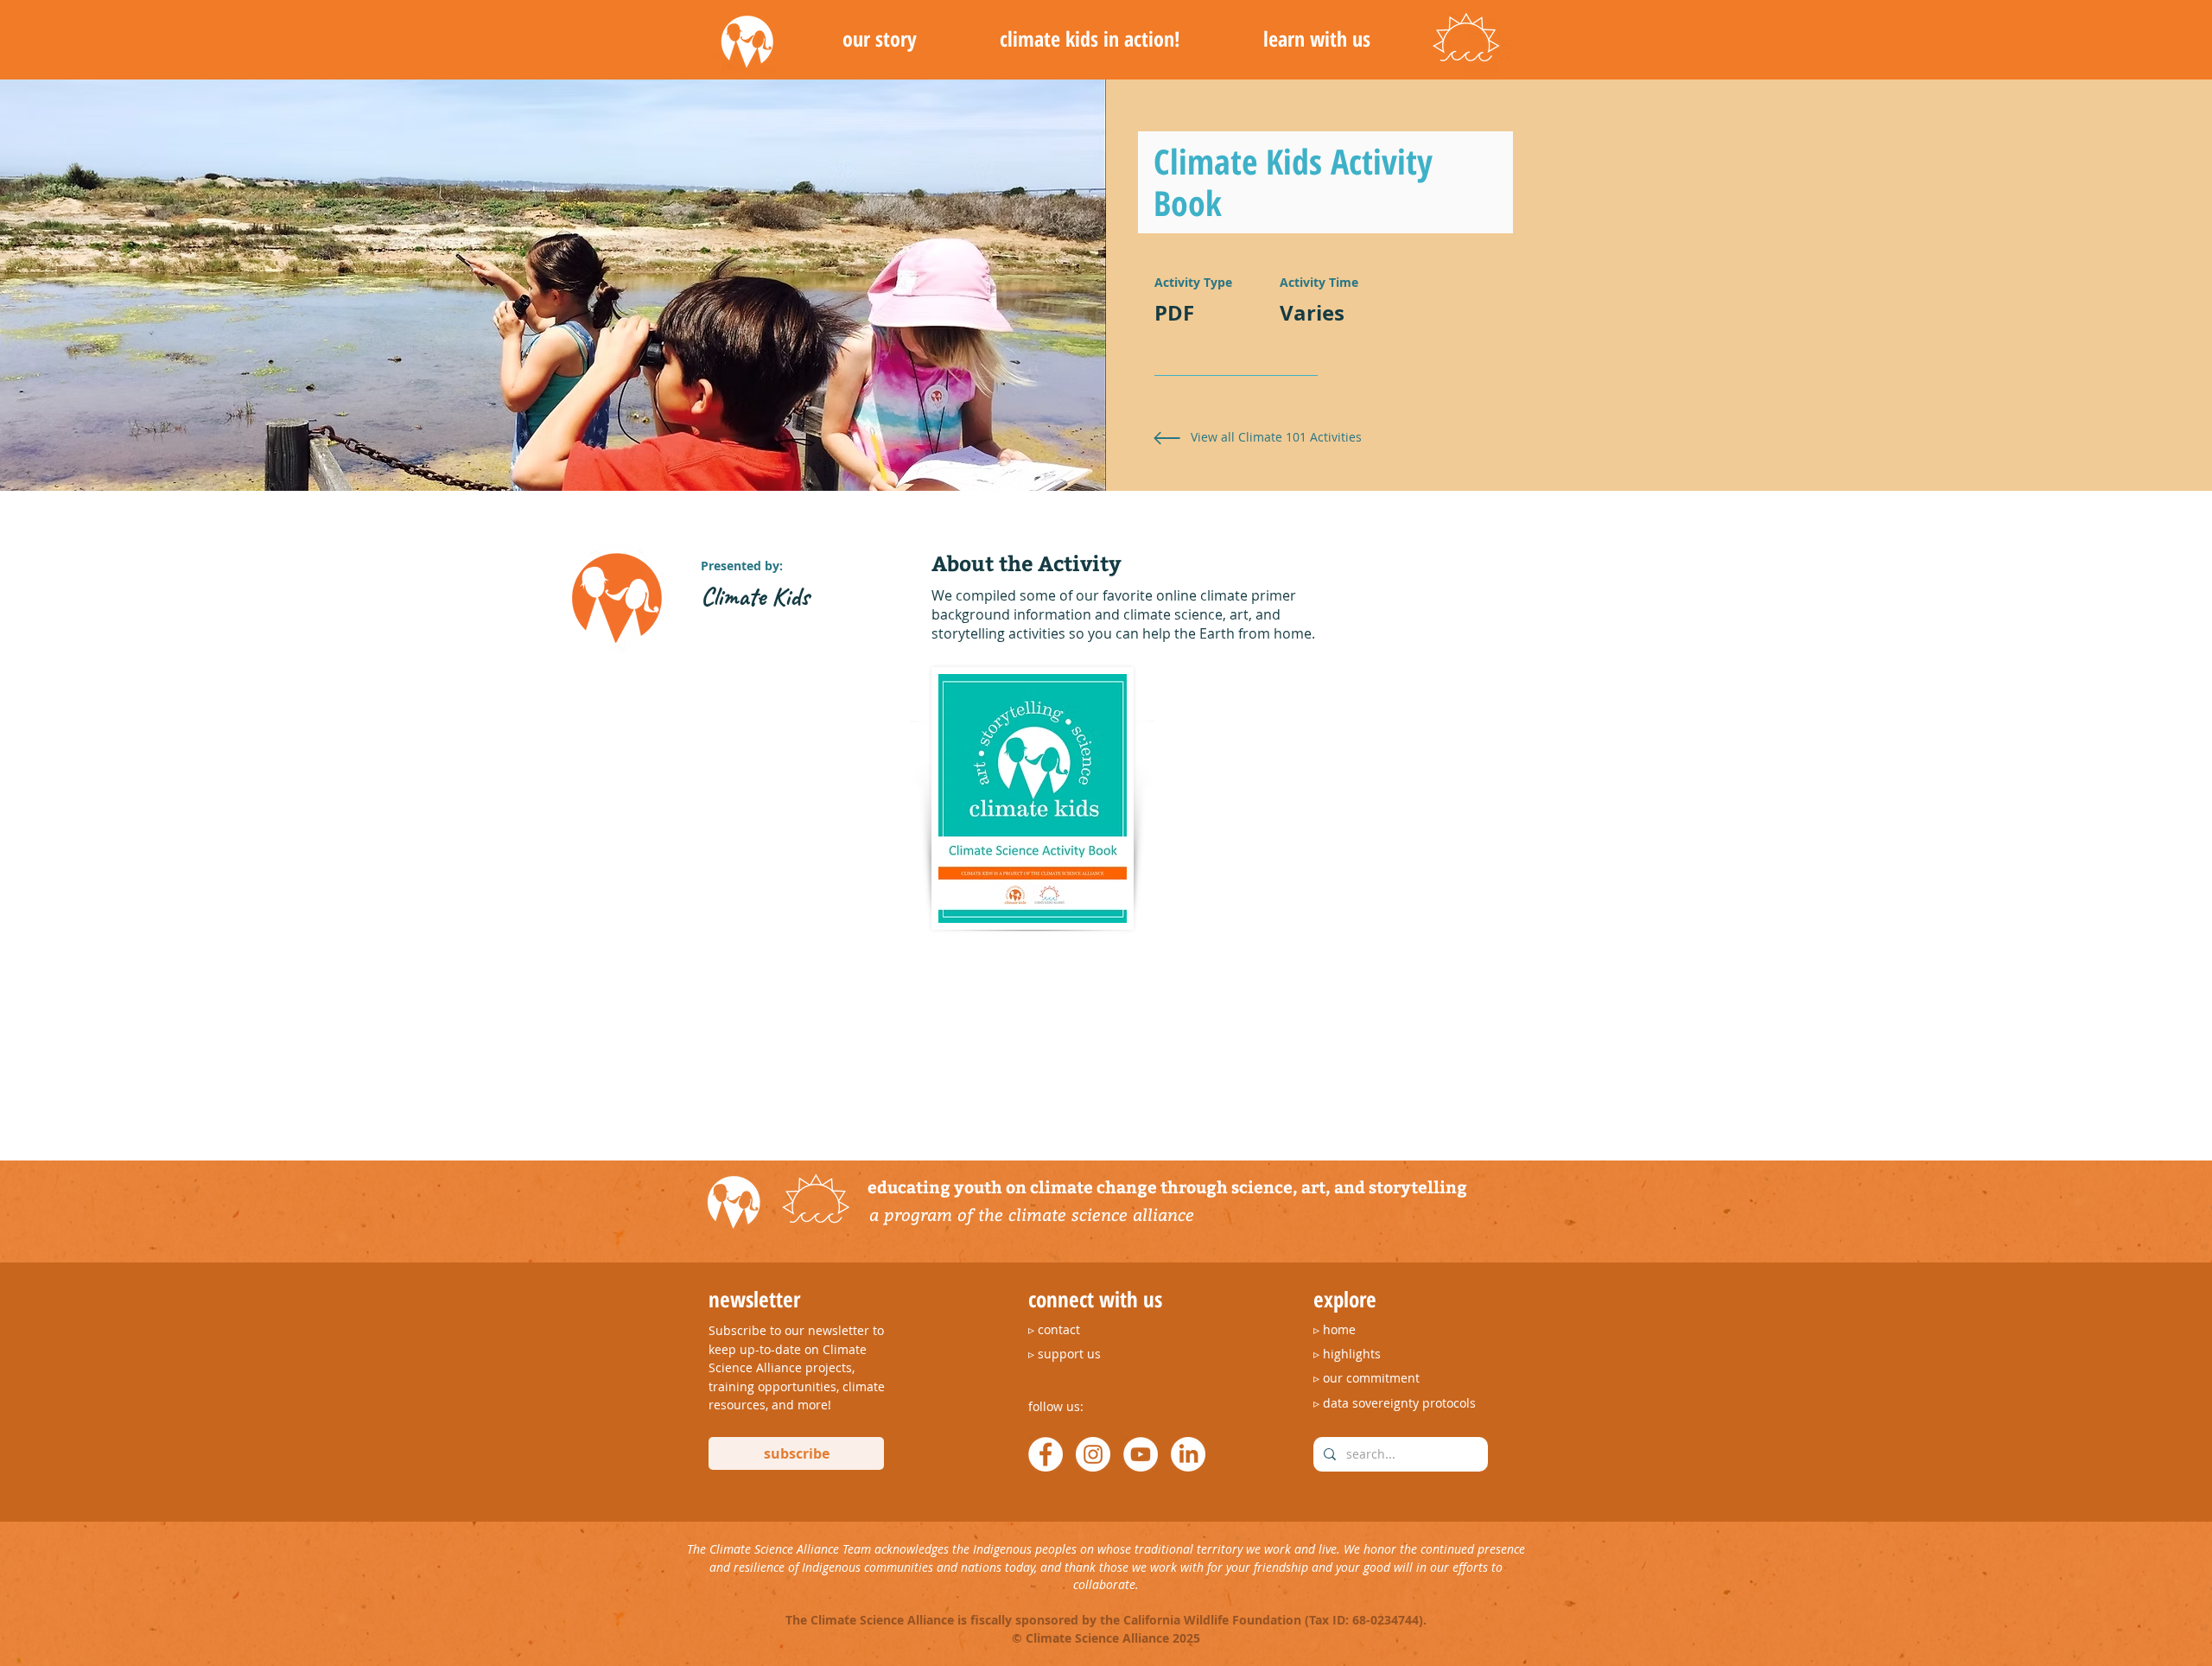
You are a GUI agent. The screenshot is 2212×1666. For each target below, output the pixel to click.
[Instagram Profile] (1093, 1454)
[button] (879, 39)
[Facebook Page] (1046, 1454)
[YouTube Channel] (1141, 1454)
